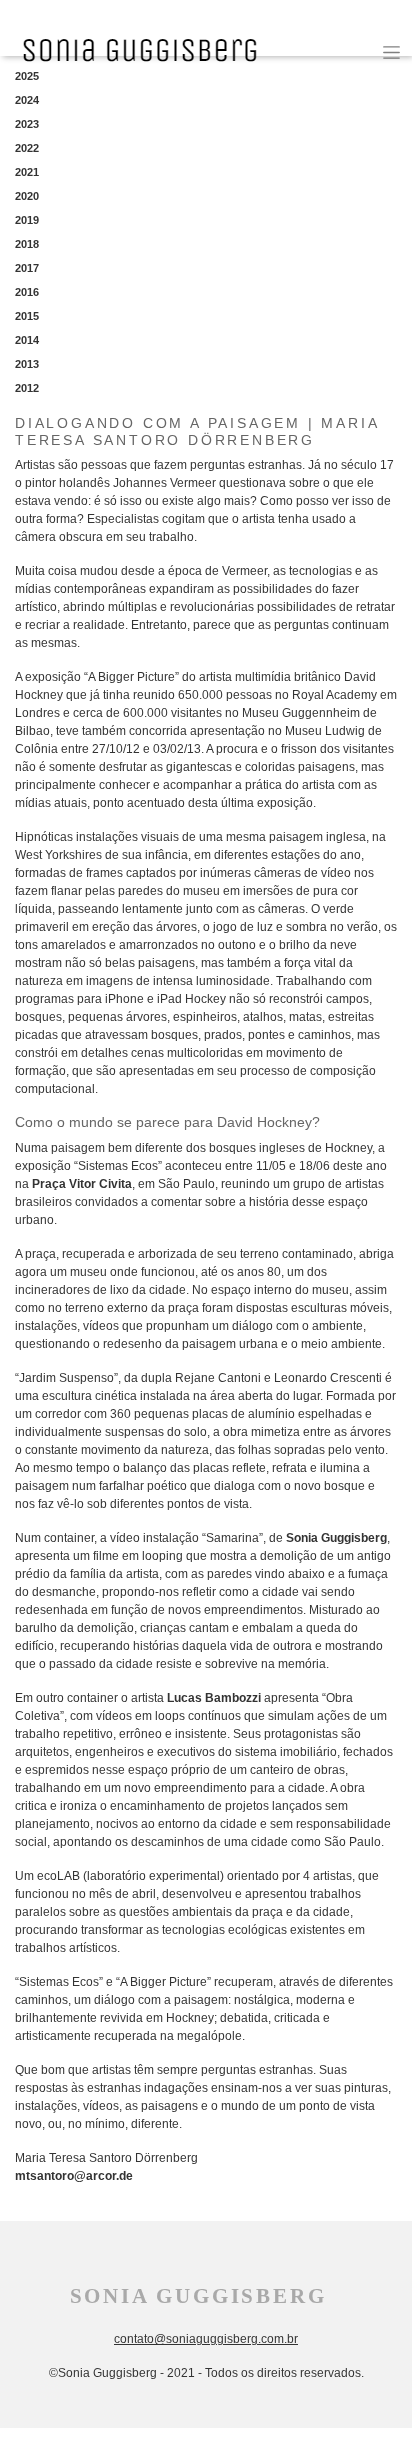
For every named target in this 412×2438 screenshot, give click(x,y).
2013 (27, 364)
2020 (27, 196)
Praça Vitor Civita (82, 1184)
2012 (27, 388)
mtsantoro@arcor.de (74, 2176)
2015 (27, 316)
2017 (27, 268)
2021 (27, 172)
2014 (27, 340)
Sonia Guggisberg (336, 1538)
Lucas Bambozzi (214, 1698)
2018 (27, 244)
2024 (27, 100)
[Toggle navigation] (391, 52)
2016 (27, 292)
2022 (27, 148)
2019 (27, 220)
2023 (27, 124)
